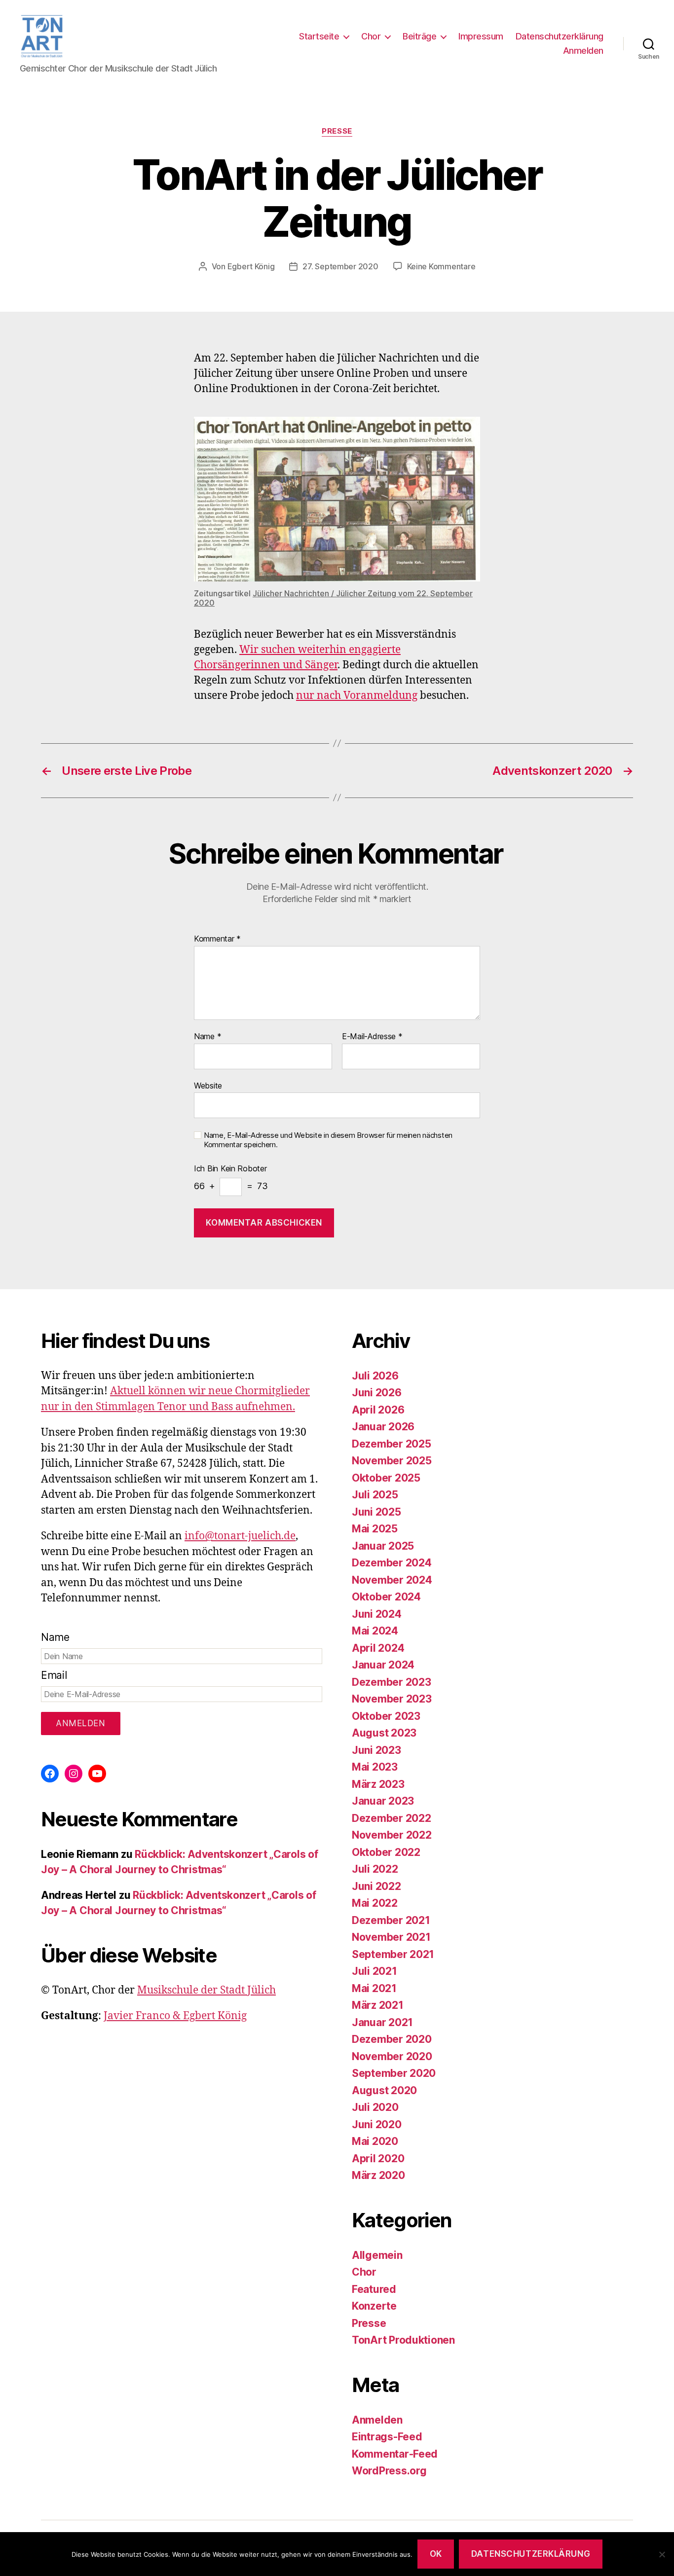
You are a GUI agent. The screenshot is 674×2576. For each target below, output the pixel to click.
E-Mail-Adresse (372, 1037)
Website (208, 1085)
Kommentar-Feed (395, 2454)
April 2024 (378, 1648)
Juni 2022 (376, 1886)
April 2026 (378, 1410)
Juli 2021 (374, 1971)
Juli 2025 (375, 1495)
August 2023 (384, 1733)
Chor (371, 36)
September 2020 (394, 2073)
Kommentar (217, 939)
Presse (337, 131)
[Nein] (662, 2554)
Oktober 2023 (386, 1716)
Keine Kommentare (441, 266)
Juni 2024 (377, 1614)
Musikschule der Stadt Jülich (206, 1990)
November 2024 (392, 1580)
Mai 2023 (375, 1767)
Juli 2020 (375, 2107)
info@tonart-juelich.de (240, 1536)
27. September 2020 (340, 266)
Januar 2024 (383, 1665)
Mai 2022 (375, 1903)
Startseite (319, 36)
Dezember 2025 (392, 1444)
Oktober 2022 (386, 1852)
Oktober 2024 (386, 1597)
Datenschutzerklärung (560, 36)
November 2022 (392, 1835)
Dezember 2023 (392, 1682)
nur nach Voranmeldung (357, 696)
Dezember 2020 (392, 2039)
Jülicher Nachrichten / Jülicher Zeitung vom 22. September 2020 (333, 598)
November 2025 (392, 1461)
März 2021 (378, 2005)
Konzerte (374, 2306)
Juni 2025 (376, 1512)
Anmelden (583, 51)
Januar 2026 (383, 1427)
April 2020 (378, 2159)
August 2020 (384, 2090)
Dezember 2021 (391, 1920)
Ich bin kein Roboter (230, 1169)
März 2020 (378, 2175)
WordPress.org (389, 2471)
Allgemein (377, 2255)
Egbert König (251, 266)
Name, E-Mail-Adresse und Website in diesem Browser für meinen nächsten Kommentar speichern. (328, 1140)
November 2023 (392, 1699)
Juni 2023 (376, 1750)
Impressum (481, 36)
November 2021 (391, 1937)
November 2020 (392, 2056)
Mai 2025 (375, 1529)
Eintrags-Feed (387, 2437)
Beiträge (419, 36)
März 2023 (378, 1784)
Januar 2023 (383, 1801)
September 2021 (393, 1954)
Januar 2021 (382, 2022)
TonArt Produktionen (403, 2340)
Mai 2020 (375, 2141)
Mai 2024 (375, 1631)
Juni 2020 (377, 2124)
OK (436, 2554)
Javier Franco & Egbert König (175, 2016)
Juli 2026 (375, 1376)
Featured (374, 2289)
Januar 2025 (383, 1546)
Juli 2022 (375, 1869)
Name (207, 1037)
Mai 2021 (374, 1988)
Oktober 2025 (386, 1478)
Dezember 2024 (392, 1563)
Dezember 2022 (392, 1818)
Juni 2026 (377, 1393)
